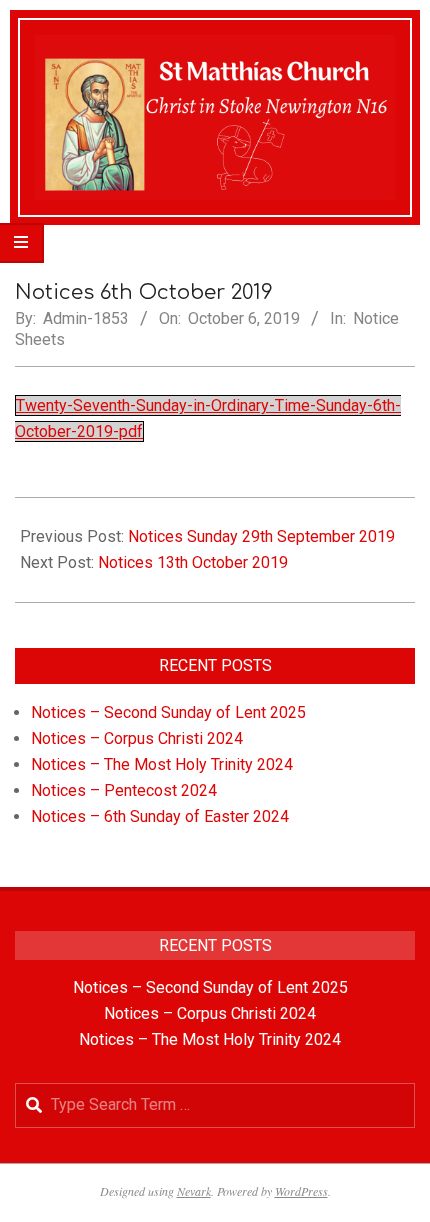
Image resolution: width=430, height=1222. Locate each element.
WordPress (301, 1191)
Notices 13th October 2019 (193, 562)
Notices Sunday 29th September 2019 (261, 536)
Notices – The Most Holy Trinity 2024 (162, 764)
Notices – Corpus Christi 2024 (137, 738)
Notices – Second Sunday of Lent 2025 (168, 712)
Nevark (194, 1191)
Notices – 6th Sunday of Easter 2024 (160, 816)
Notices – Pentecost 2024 (124, 790)
